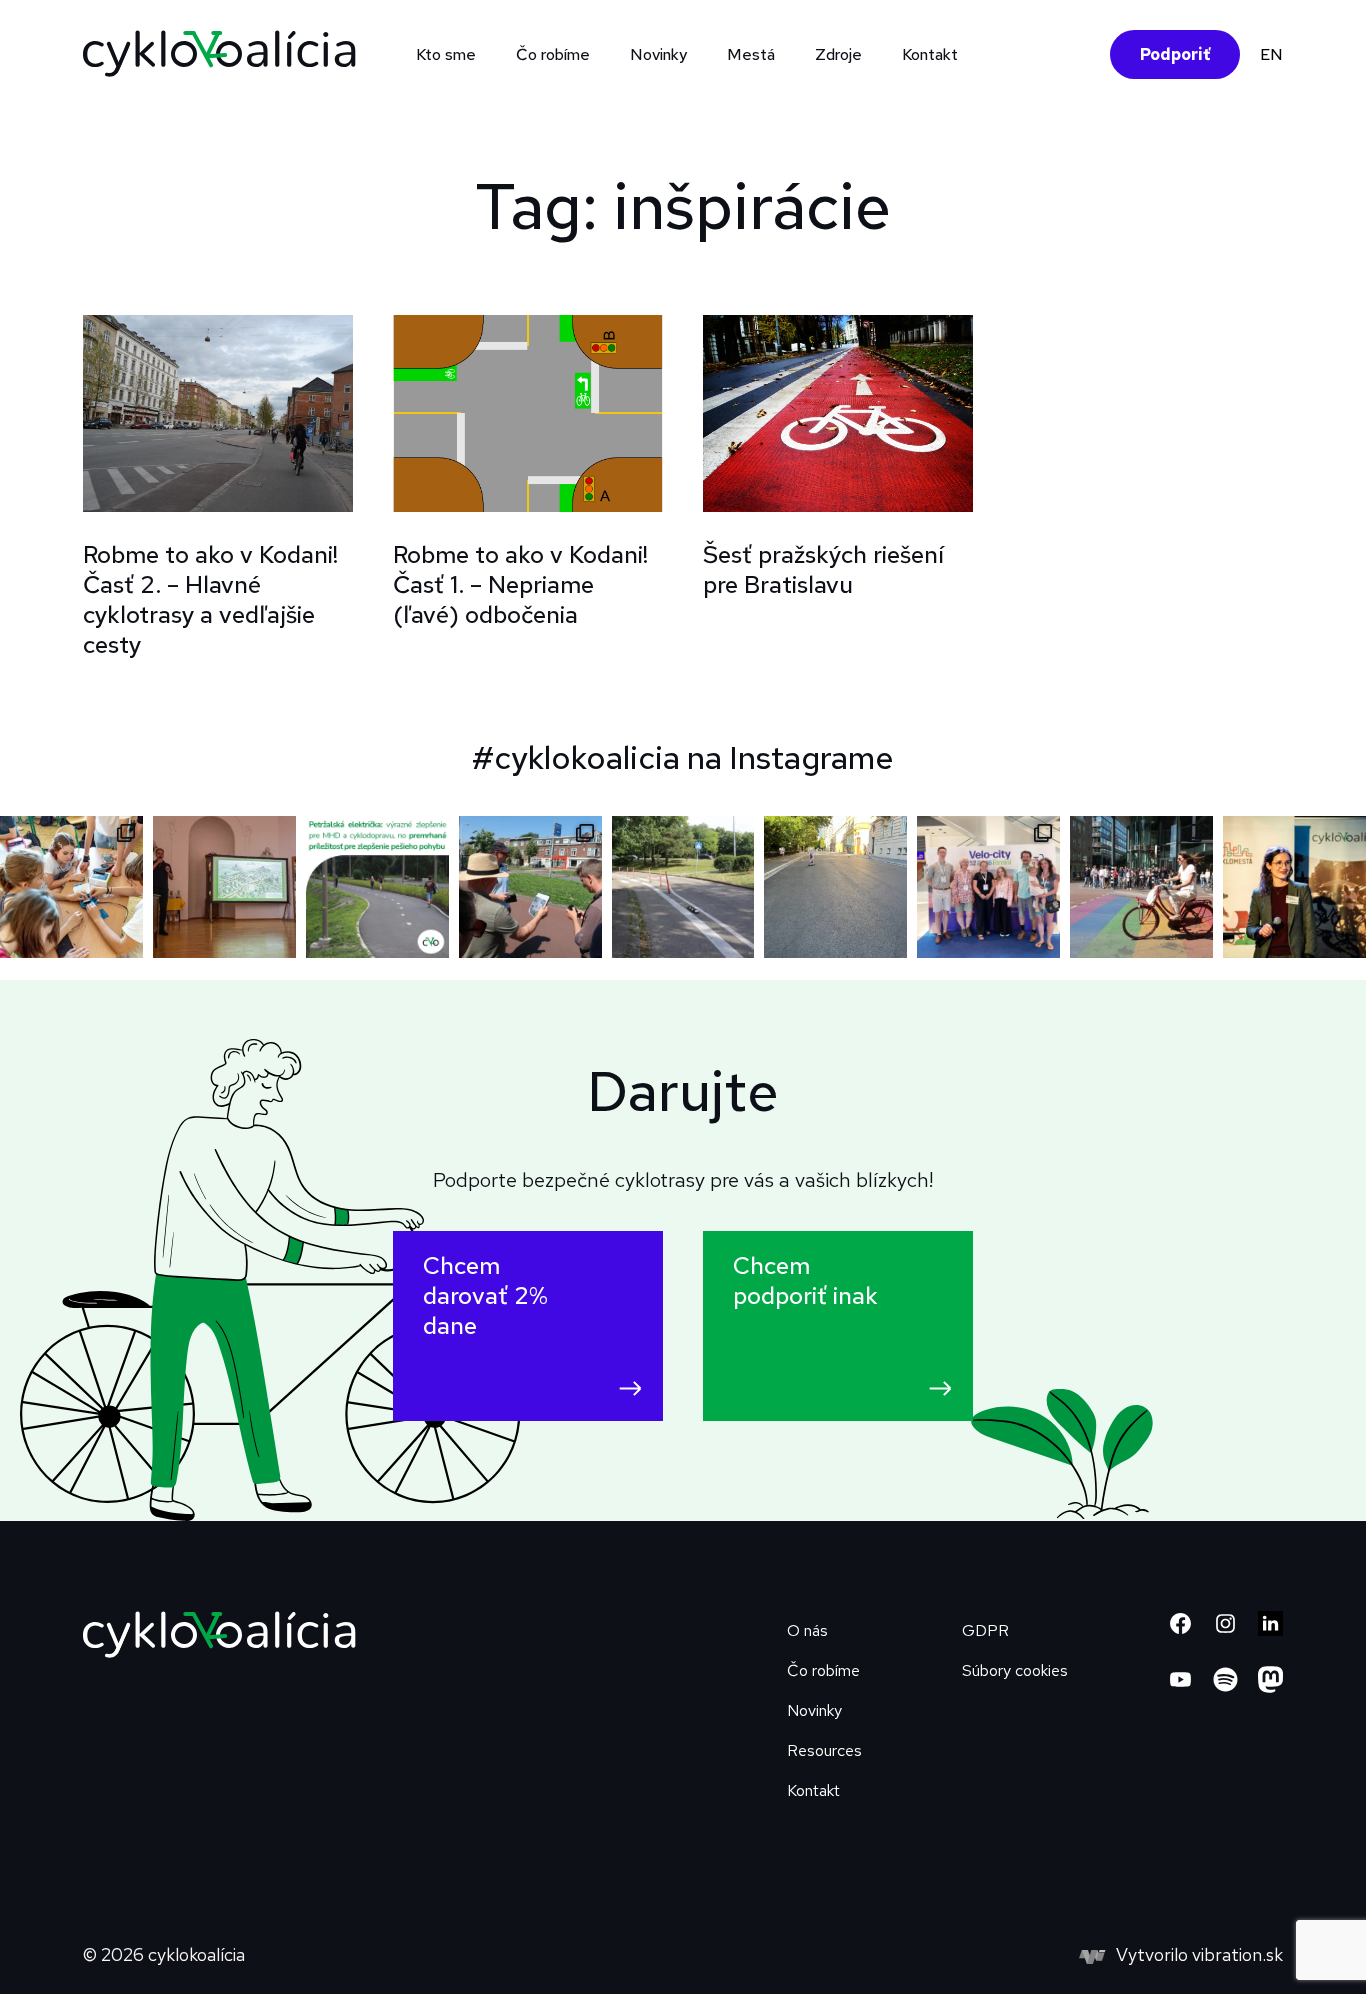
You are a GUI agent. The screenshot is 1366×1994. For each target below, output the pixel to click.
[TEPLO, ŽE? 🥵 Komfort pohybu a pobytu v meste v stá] (835, 887)
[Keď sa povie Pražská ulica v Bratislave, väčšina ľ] (683, 887)
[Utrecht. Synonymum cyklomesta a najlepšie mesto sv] (1141, 887)
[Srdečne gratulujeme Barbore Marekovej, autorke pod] (1294, 887)
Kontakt (930, 54)
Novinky (658, 54)
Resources (824, 1750)
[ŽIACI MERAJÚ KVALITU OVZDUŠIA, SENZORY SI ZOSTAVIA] (71, 887)
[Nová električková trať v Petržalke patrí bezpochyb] (377, 887)
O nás (807, 1630)
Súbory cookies (1015, 1670)
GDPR (985, 1630)
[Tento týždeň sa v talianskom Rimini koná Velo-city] (988, 887)
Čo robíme (823, 1670)
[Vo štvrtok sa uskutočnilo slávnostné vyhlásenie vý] (224, 887)
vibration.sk (1237, 1954)
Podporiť (1175, 54)
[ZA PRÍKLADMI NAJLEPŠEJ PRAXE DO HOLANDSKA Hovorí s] (530, 887)
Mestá (751, 54)
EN (1271, 54)
